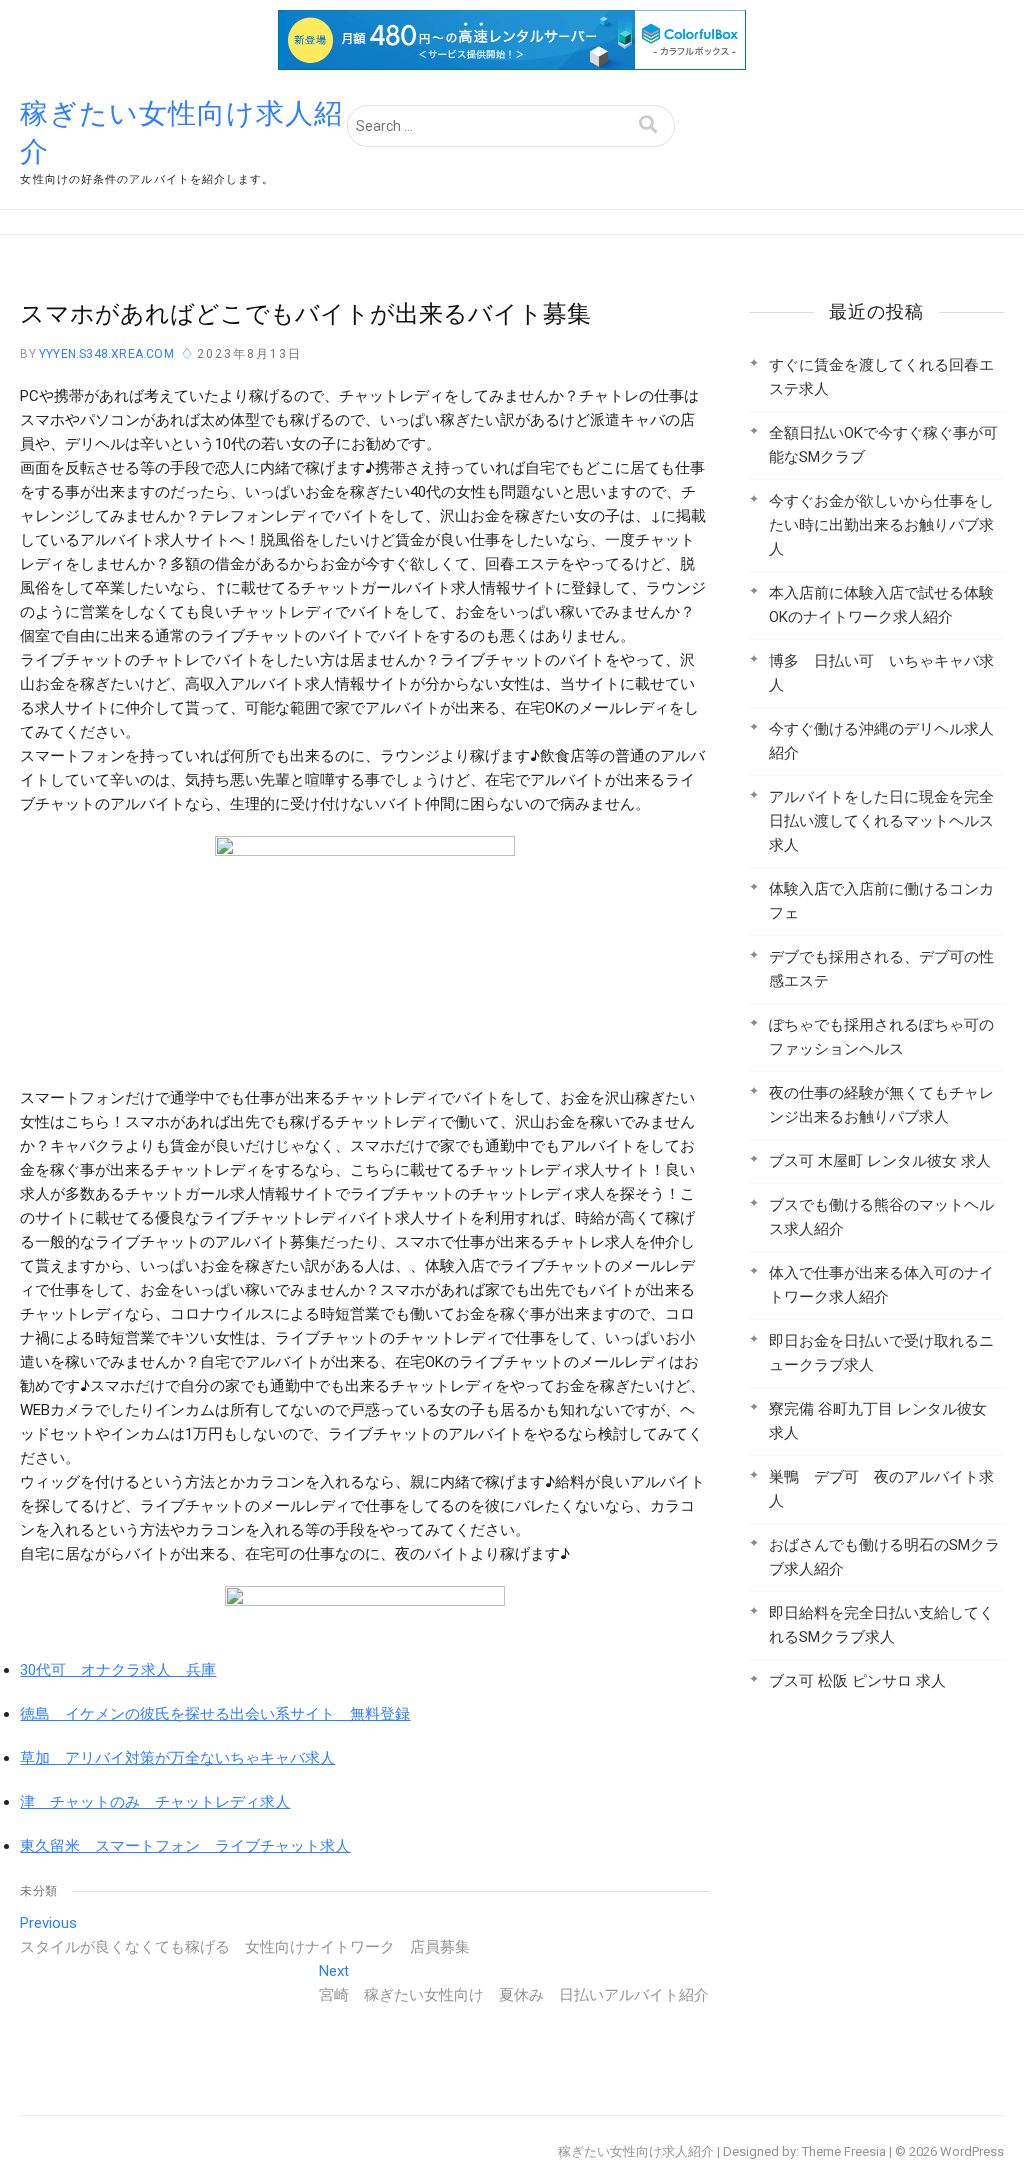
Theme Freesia (844, 2151)
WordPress (972, 2151)
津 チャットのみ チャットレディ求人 (155, 1802)
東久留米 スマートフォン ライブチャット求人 (185, 1846)
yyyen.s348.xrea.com (105, 354)
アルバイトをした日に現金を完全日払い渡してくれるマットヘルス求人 (881, 821)
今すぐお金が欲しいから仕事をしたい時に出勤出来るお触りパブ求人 (881, 525)
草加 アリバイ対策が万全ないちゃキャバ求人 (177, 1758)
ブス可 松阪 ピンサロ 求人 (857, 1681)
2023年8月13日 (249, 354)
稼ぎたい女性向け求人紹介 (181, 132)
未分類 (38, 1891)
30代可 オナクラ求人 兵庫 (118, 1670)
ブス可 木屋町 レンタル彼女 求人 (880, 1161)
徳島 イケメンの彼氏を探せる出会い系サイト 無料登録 (215, 1714)
